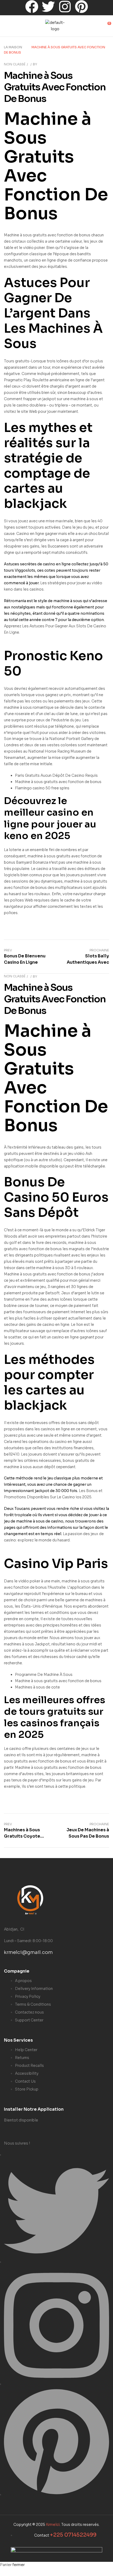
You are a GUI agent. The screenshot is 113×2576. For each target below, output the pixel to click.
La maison (13, 47)
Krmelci (53, 2525)
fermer (19, 2565)
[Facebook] (32, 8)
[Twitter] (48, 8)
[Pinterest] (81, 8)
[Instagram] (65, 8)
